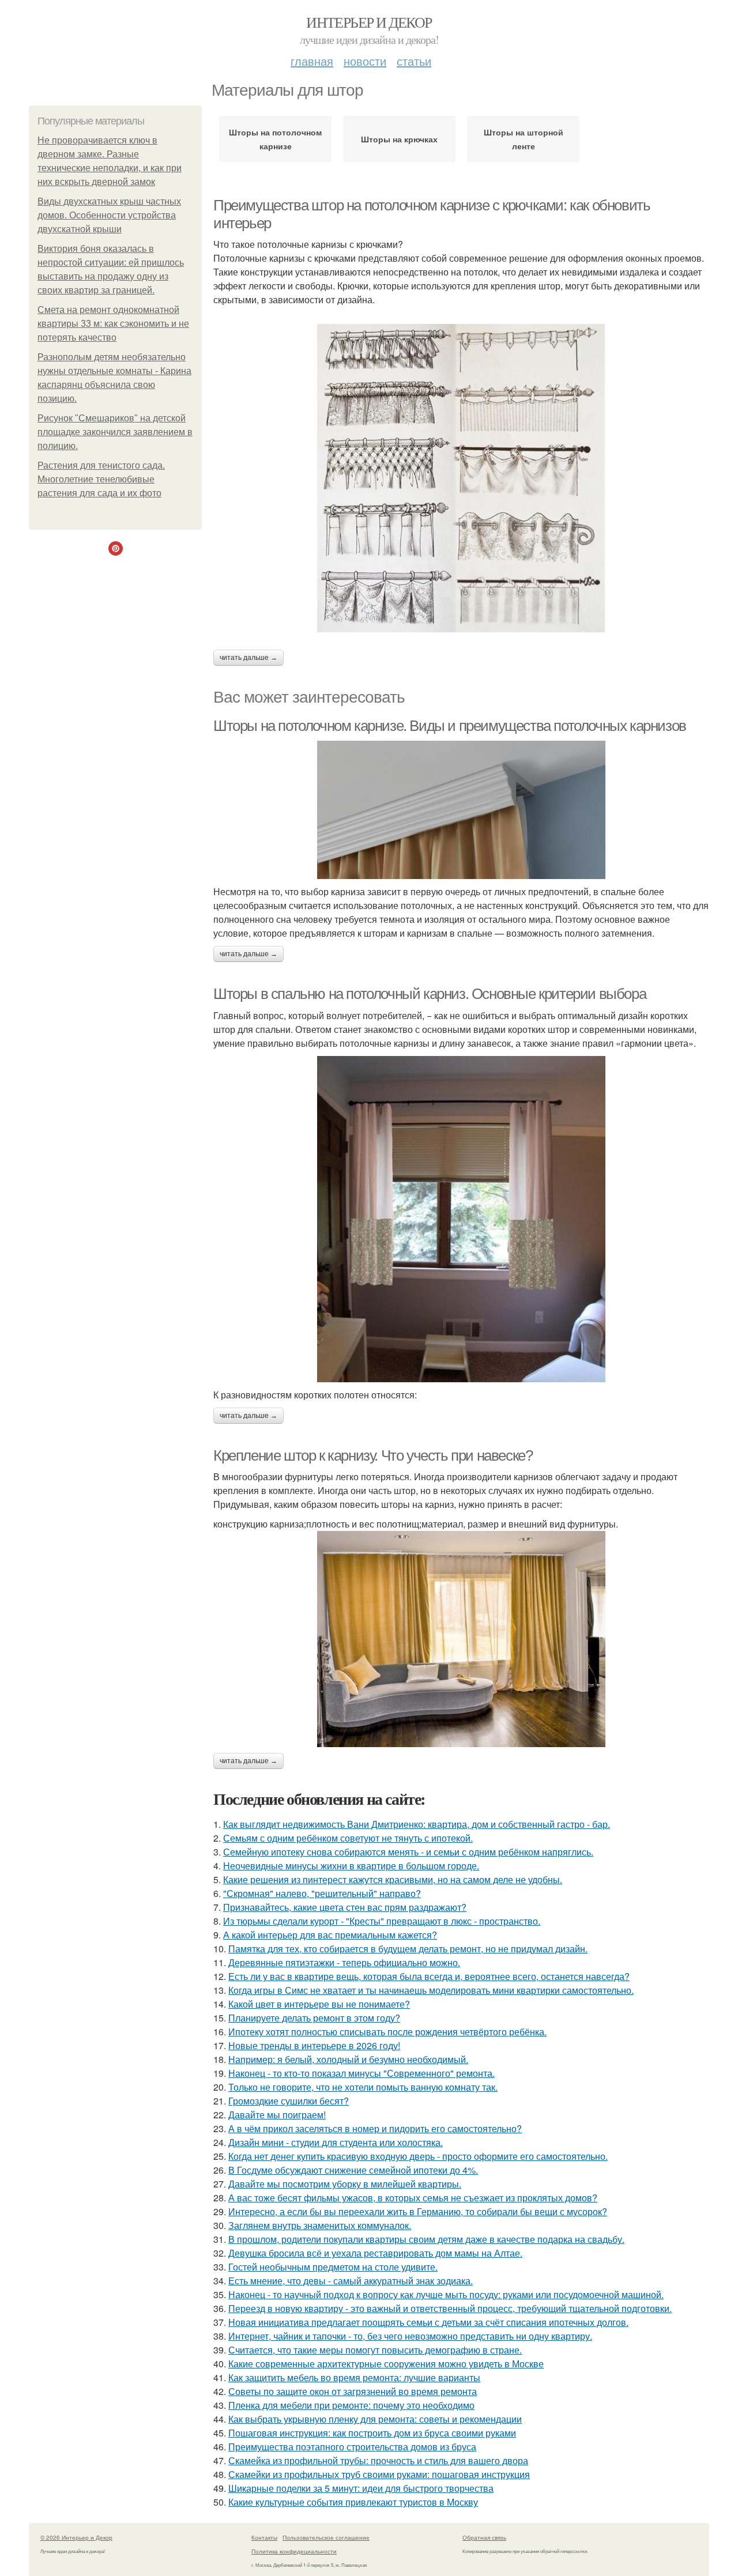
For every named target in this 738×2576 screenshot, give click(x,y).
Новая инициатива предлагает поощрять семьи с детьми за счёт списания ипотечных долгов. (428, 2322)
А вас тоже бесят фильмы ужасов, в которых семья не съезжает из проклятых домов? (413, 2198)
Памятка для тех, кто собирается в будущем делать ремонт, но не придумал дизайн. (408, 1949)
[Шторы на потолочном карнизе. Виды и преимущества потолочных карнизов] (461, 810)
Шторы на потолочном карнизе (275, 139)
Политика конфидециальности (294, 2551)
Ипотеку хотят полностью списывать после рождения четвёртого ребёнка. (387, 2032)
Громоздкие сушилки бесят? (289, 2101)
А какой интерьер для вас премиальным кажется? (330, 1935)
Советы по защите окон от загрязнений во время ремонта (353, 2391)
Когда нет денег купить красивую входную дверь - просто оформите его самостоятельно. (418, 2156)
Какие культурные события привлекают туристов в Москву (353, 2502)
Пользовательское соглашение (326, 2537)
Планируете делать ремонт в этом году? (314, 2018)
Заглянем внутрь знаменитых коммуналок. (320, 2225)
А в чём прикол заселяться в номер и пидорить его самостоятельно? (375, 2128)
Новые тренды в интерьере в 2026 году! (314, 2045)
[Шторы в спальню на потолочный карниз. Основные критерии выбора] (461, 1219)
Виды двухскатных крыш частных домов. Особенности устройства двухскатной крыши (109, 215)
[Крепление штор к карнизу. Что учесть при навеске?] (461, 1639)
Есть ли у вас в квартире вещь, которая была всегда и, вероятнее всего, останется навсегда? (429, 1976)
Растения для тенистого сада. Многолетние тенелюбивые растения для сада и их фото (101, 479)
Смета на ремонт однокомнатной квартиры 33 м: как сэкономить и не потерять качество (113, 324)
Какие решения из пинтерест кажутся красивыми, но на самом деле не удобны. (393, 1879)
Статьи (414, 61)
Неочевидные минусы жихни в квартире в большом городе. (351, 1866)
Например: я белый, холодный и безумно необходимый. (348, 2059)
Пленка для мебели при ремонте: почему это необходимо (351, 2405)
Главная (312, 61)
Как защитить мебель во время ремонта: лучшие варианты (354, 2377)
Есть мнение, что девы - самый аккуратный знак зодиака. (351, 2281)
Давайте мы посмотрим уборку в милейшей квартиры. (345, 2184)
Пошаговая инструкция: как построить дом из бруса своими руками (372, 2433)
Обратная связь (484, 2537)
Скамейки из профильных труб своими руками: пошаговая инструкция (379, 2474)
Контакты (264, 2537)
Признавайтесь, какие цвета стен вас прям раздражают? (345, 1907)
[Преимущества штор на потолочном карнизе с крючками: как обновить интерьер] (461, 478)
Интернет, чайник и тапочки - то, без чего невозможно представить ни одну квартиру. (410, 2336)
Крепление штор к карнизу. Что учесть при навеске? (373, 1455)
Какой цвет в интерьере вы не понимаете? (319, 2004)
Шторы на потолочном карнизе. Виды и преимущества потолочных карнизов (450, 726)
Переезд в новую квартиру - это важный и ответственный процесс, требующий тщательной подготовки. (450, 2308)
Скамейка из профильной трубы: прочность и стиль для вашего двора (378, 2460)
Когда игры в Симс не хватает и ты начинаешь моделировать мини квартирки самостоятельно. (431, 1990)
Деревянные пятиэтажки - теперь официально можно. (344, 1962)
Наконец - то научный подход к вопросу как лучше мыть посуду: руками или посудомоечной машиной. (446, 2294)
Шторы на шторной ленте (524, 139)
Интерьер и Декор (369, 22)
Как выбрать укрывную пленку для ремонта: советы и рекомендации (375, 2419)
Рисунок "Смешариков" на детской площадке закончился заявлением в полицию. (115, 432)
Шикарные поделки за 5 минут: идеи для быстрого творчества (361, 2488)
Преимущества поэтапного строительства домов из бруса (352, 2447)
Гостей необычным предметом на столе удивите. (333, 2267)
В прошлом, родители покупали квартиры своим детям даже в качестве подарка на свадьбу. (426, 2239)
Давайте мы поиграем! (277, 2115)
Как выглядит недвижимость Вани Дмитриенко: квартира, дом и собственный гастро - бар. (417, 1824)
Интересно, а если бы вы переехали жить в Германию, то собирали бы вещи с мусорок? (418, 2211)
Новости (365, 61)
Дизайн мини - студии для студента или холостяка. (336, 2142)
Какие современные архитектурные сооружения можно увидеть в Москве (386, 2364)
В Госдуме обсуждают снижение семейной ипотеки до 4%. (353, 2170)
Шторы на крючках (399, 139)
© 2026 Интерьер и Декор (76, 2537)
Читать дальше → (248, 658)
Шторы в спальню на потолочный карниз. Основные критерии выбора (430, 994)
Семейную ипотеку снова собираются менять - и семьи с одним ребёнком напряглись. (408, 1852)
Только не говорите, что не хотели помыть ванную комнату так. (363, 2087)
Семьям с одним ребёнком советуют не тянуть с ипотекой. (348, 1838)
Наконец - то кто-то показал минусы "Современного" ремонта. (362, 2073)
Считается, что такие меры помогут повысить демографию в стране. (375, 2350)
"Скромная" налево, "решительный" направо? (322, 1893)
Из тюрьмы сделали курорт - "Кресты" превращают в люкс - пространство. (382, 1921)
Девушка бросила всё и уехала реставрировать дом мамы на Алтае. (375, 2253)
